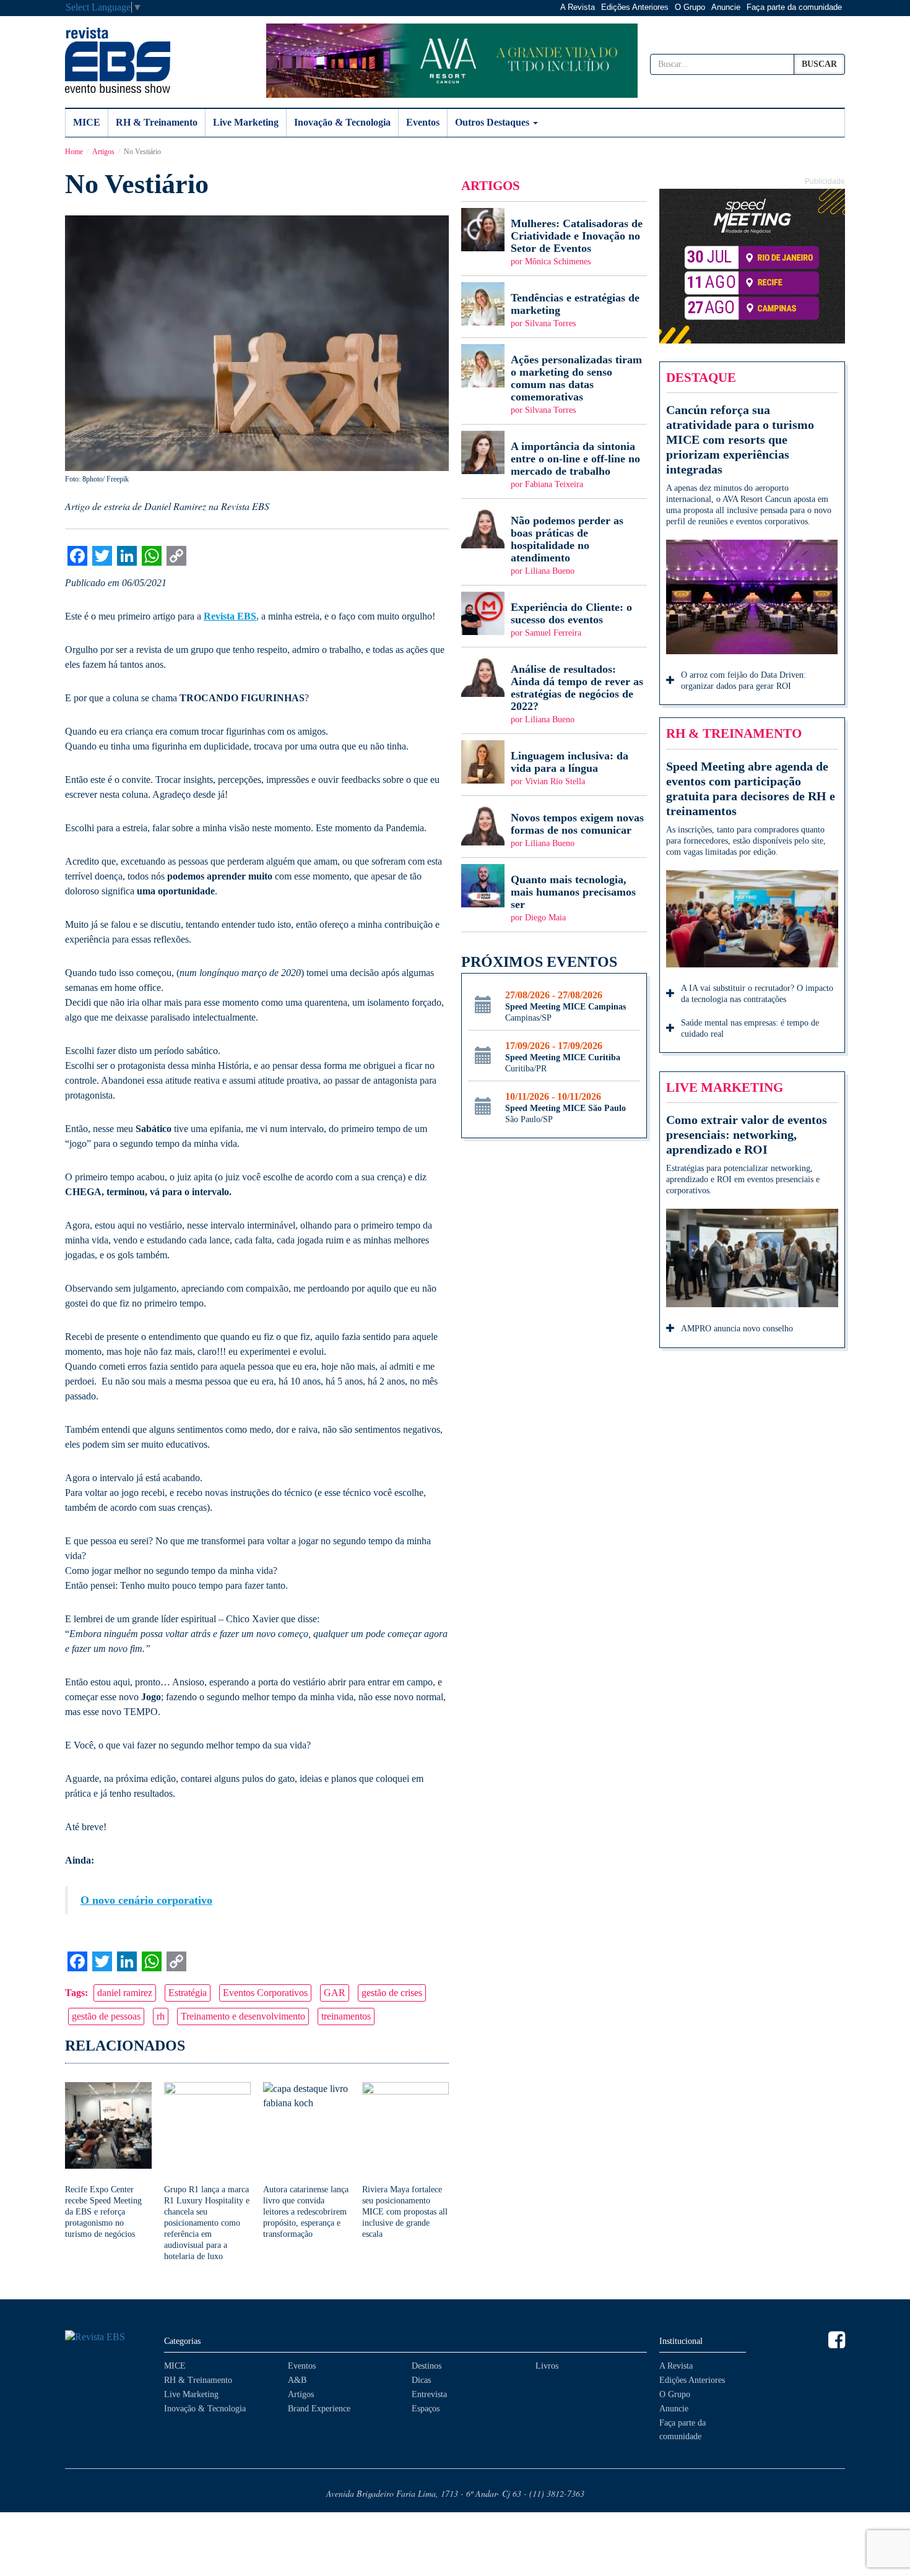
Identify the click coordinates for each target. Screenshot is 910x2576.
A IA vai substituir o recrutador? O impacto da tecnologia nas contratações (757, 994)
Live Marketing (246, 122)
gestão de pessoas (106, 2016)
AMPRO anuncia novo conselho (737, 1329)
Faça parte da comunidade (794, 7)
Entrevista (429, 2394)
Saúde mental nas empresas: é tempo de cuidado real (750, 1028)
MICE (87, 122)
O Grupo (690, 7)
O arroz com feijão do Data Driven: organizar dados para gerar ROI (743, 681)
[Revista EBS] (118, 60)
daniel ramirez (125, 1993)
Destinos (427, 2366)
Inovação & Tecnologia (342, 122)
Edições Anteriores (635, 7)
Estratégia (188, 1993)
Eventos (423, 122)
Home (74, 152)
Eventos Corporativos (265, 1993)
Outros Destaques (493, 122)
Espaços (426, 2409)
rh (161, 2016)
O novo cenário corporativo (146, 1900)
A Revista (578, 7)
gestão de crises (392, 1993)
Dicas (421, 2380)
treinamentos (346, 2016)
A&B (297, 2380)
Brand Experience (319, 2409)
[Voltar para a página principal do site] (108, 2337)
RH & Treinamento (157, 122)
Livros (547, 2366)
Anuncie (726, 7)
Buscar (819, 64)
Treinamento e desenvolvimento (243, 2016)
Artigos (103, 152)
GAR (335, 1993)
